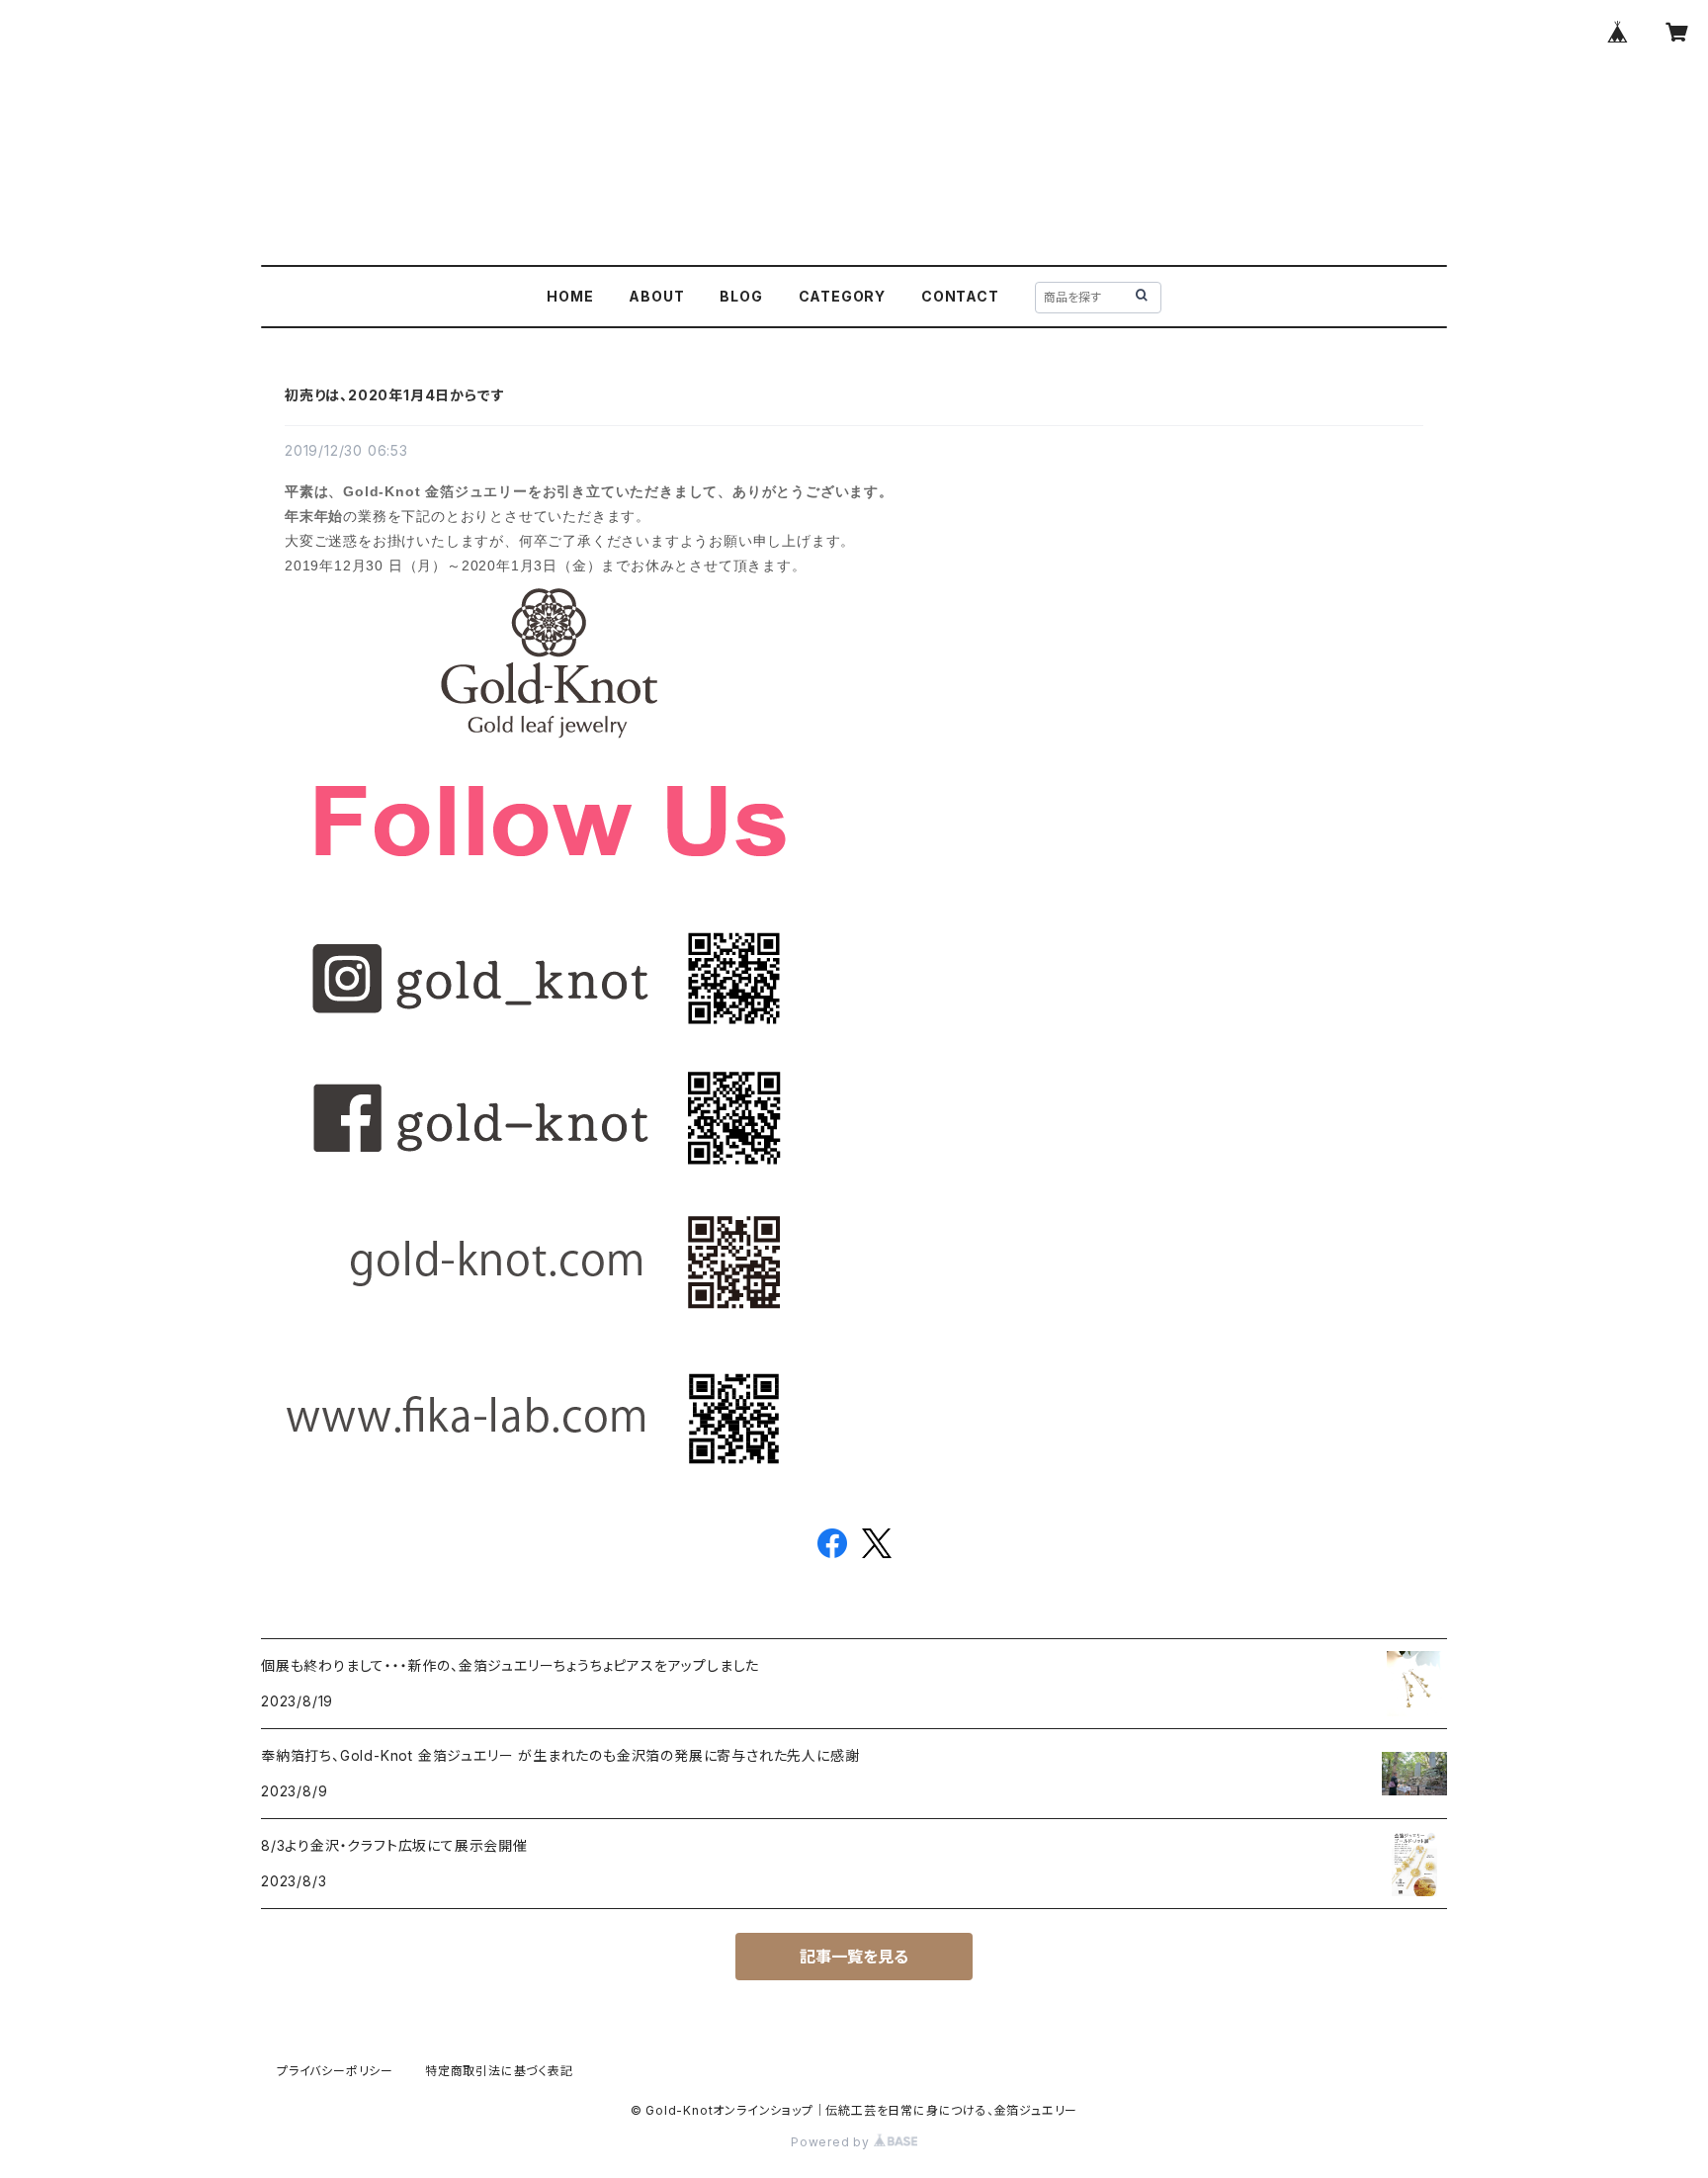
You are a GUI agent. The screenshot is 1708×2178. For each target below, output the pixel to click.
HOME (570, 296)
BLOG (741, 296)
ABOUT (656, 296)
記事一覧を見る (854, 1957)
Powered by (832, 2142)
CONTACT (960, 296)
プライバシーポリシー (335, 2071)
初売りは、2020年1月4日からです (394, 395)
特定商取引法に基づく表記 (499, 2071)
